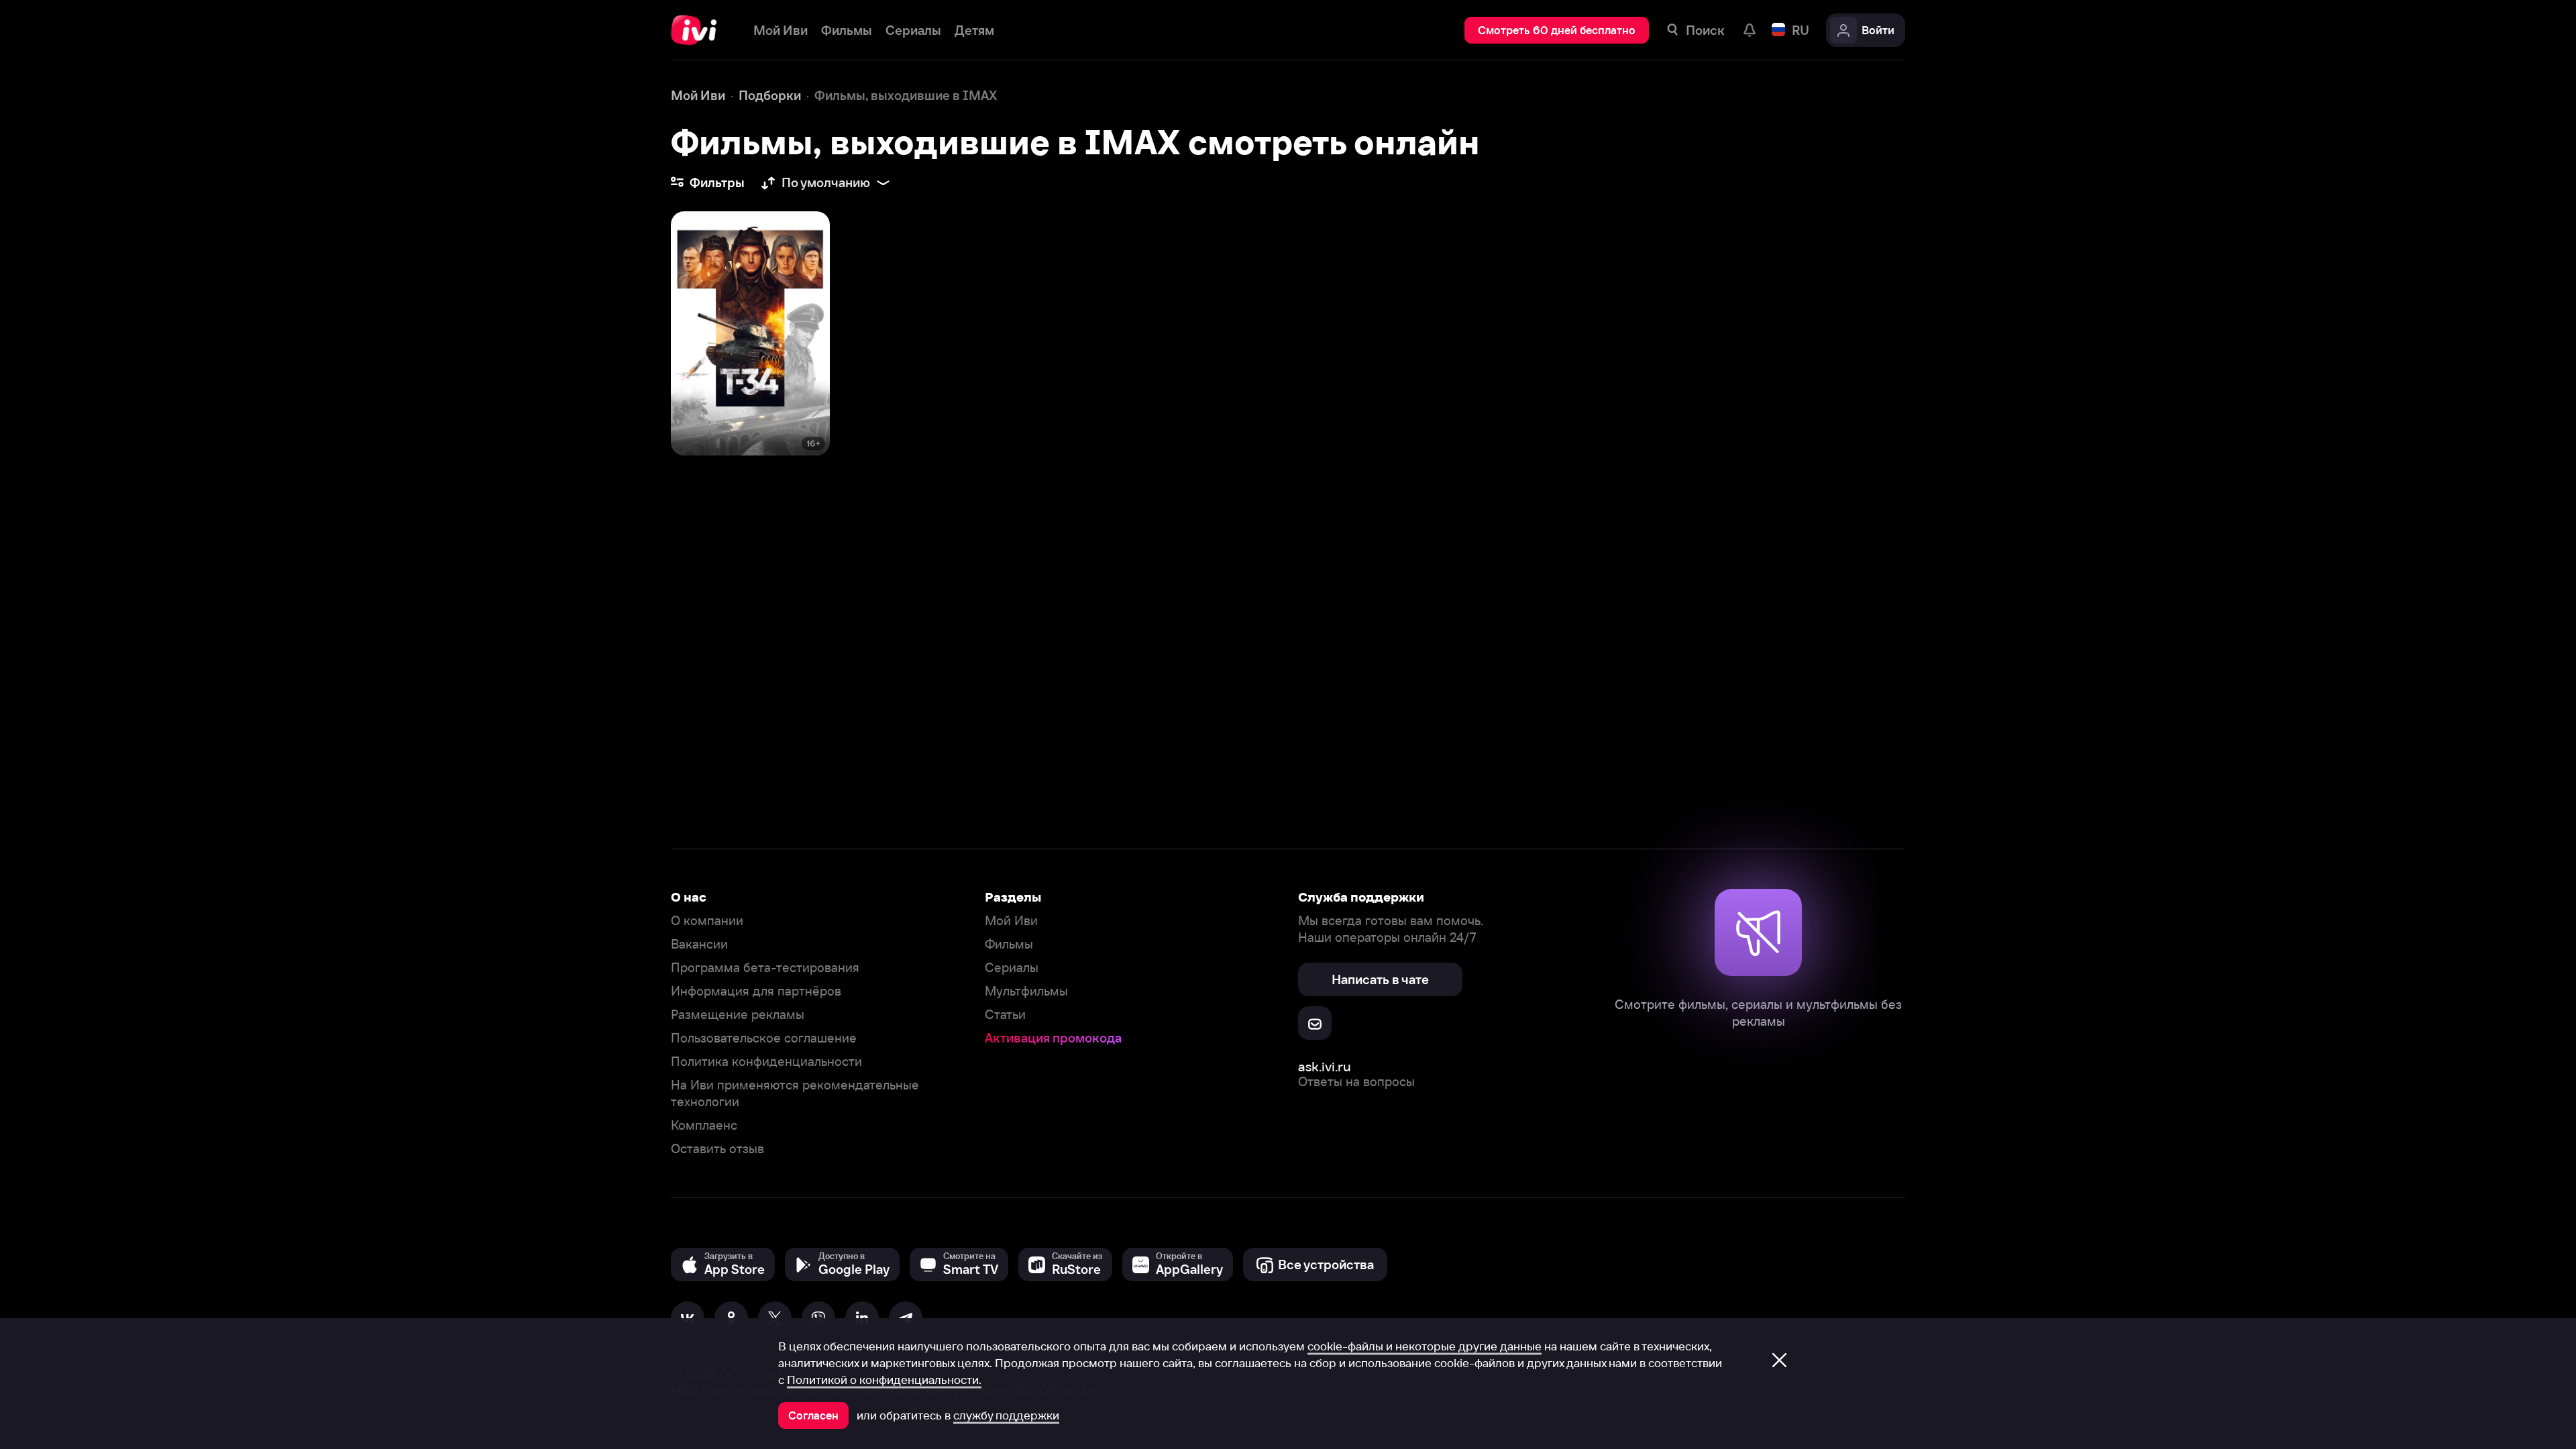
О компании (707, 921)
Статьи (1005, 1015)
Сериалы (1012, 968)
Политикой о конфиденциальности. (884, 1380)
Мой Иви (1011, 921)
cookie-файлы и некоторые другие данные (1425, 1346)
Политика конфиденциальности (766, 1062)
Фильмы (1009, 944)
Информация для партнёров (756, 991)
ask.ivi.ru (1325, 1066)
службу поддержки (1006, 1415)
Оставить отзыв (717, 1149)
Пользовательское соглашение (764, 1038)
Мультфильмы (1026, 991)
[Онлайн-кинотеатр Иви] (699, 30)
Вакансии (699, 944)
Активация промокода (1053, 1038)
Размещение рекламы (738, 1015)
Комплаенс (704, 1125)
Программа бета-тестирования (765, 968)
